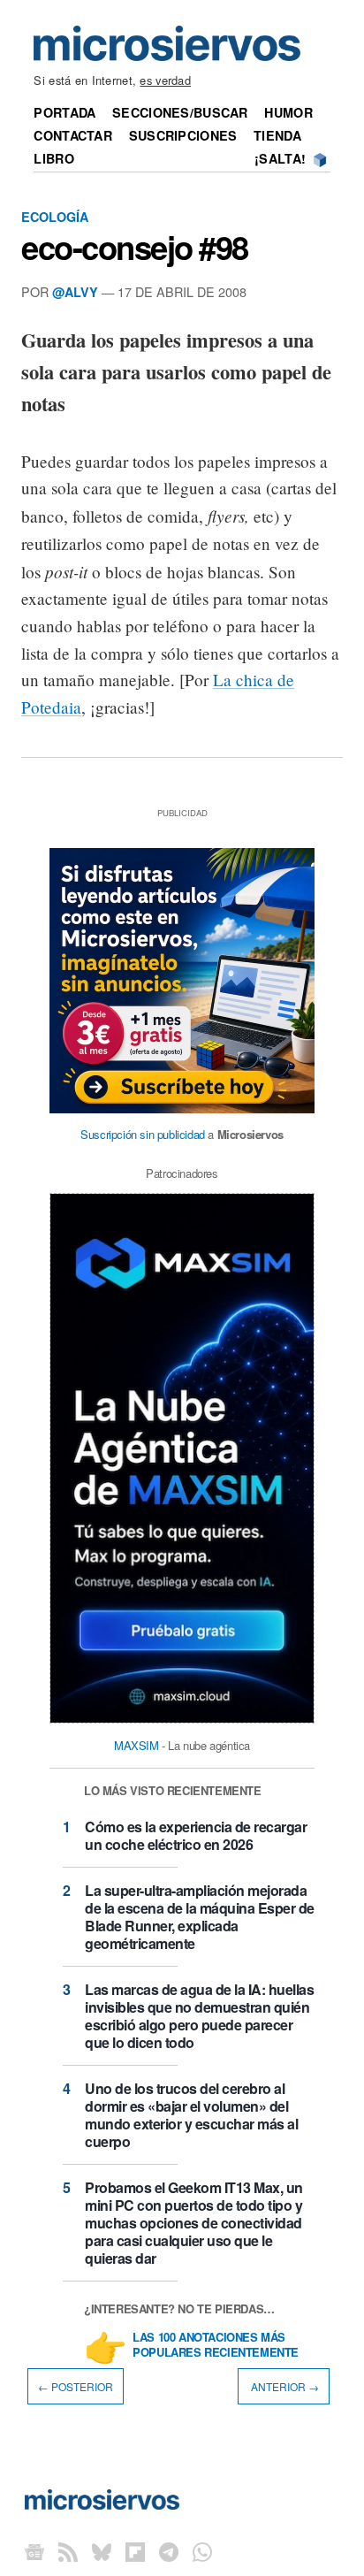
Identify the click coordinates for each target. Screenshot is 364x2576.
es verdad (165, 80)
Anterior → (284, 2386)
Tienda (277, 135)
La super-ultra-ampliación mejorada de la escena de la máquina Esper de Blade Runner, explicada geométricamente (200, 1917)
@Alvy (75, 292)
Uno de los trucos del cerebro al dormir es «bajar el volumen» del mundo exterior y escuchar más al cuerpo (191, 2115)
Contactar (73, 135)
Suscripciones (183, 135)
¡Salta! (280, 158)
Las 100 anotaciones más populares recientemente (216, 2345)
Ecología (55, 217)
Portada (64, 112)
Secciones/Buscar (180, 112)
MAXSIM (136, 1745)
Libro (53, 158)
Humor (288, 112)
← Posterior (76, 2386)
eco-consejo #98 (135, 247)
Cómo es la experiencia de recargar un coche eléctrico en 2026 (196, 1835)
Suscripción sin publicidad (143, 1134)
